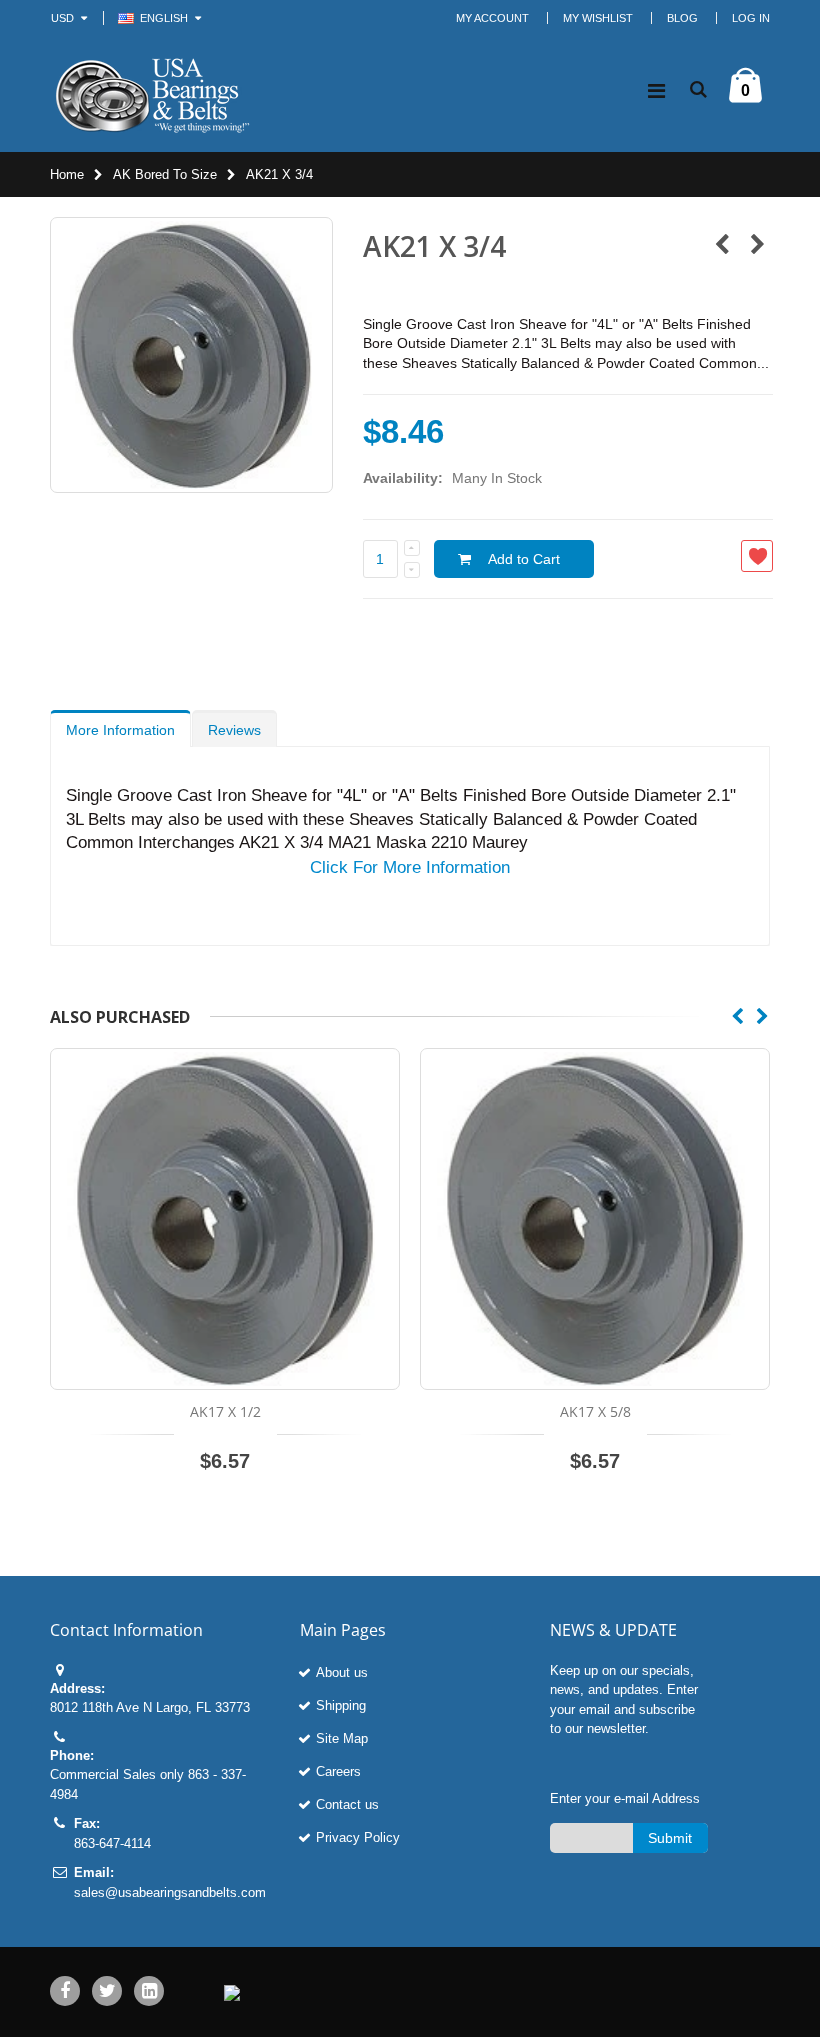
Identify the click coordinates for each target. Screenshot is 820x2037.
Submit (670, 1838)
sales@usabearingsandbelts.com (170, 1892)
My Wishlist (598, 18)
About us (342, 1672)
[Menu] (656, 91)
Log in (751, 18)
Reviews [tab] (234, 730)
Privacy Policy (358, 1837)
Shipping (341, 1705)
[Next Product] (757, 246)
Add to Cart (524, 559)
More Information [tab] (120, 730)
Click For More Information (410, 867)
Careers (338, 1771)
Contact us (347, 1804)
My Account (492, 18)
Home (67, 174)
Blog (682, 18)
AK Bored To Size (165, 174)
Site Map (342, 1738)
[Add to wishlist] (757, 556)
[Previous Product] (721, 246)
